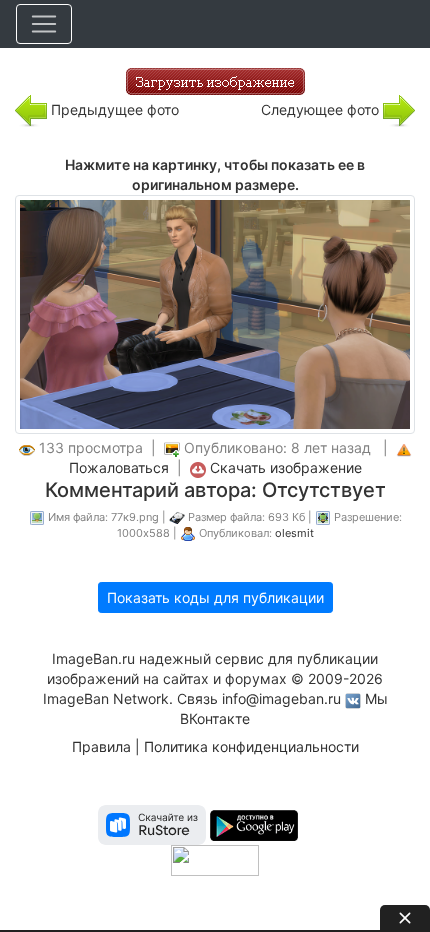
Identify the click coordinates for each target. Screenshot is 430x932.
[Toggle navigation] (44, 24)
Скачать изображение (286, 467)
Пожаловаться (119, 467)
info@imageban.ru (281, 698)
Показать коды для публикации (215, 597)
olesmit (294, 533)
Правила (101, 746)
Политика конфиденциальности (251, 746)
